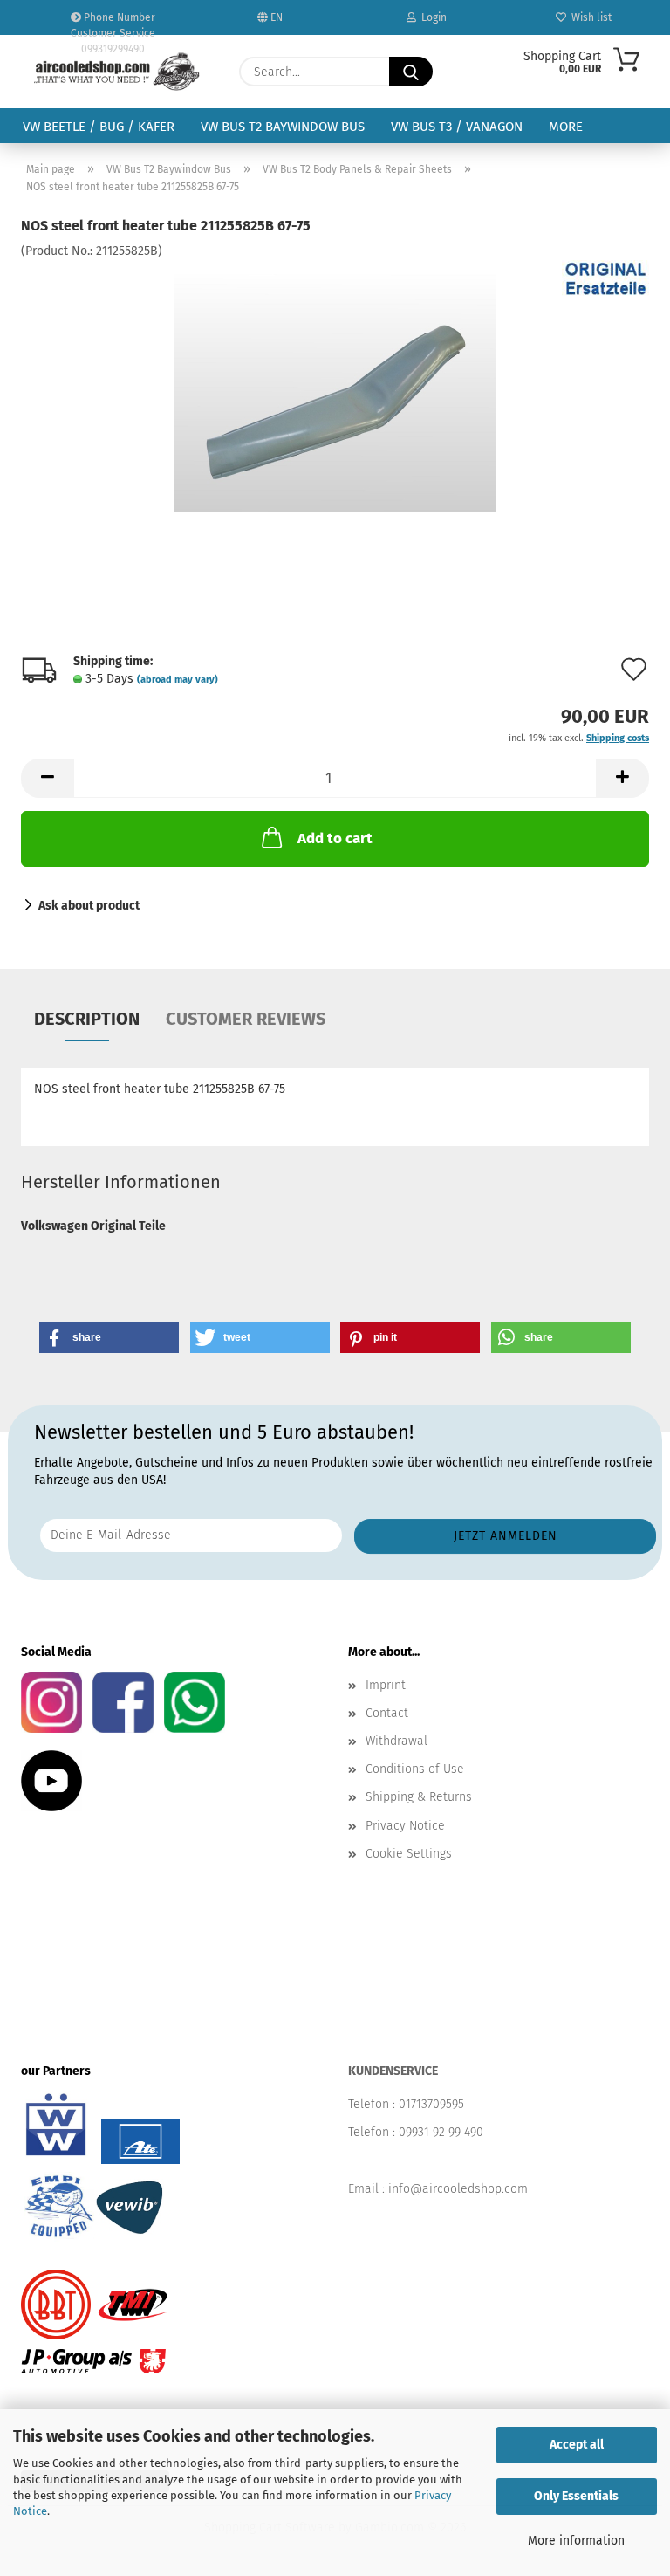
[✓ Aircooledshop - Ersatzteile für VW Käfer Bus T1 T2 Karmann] (117, 72)
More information (576, 2541)
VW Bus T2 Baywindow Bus (283, 127)
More (566, 127)
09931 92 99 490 (441, 2132)
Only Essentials (576, 2496)
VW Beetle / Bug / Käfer (99, 127)
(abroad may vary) (178, 680)
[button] (47, 778)
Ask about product (89, 906)
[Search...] (411, 72)
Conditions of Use (415, 1769)
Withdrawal (397, 1741)
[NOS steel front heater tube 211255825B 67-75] (335, 391)
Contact (387, 1713)
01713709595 (431, 2104)
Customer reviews (246, 1019)
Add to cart (335, 838)
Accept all (577, 2445)
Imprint (386, 1685)
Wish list (589, 17)
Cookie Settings (409, 1854)
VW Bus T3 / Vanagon (457, 127)
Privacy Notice (405, 1826)
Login (431, 17)
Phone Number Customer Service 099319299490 (113, 23)
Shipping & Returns (419, 1797)
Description (87, 1019)
